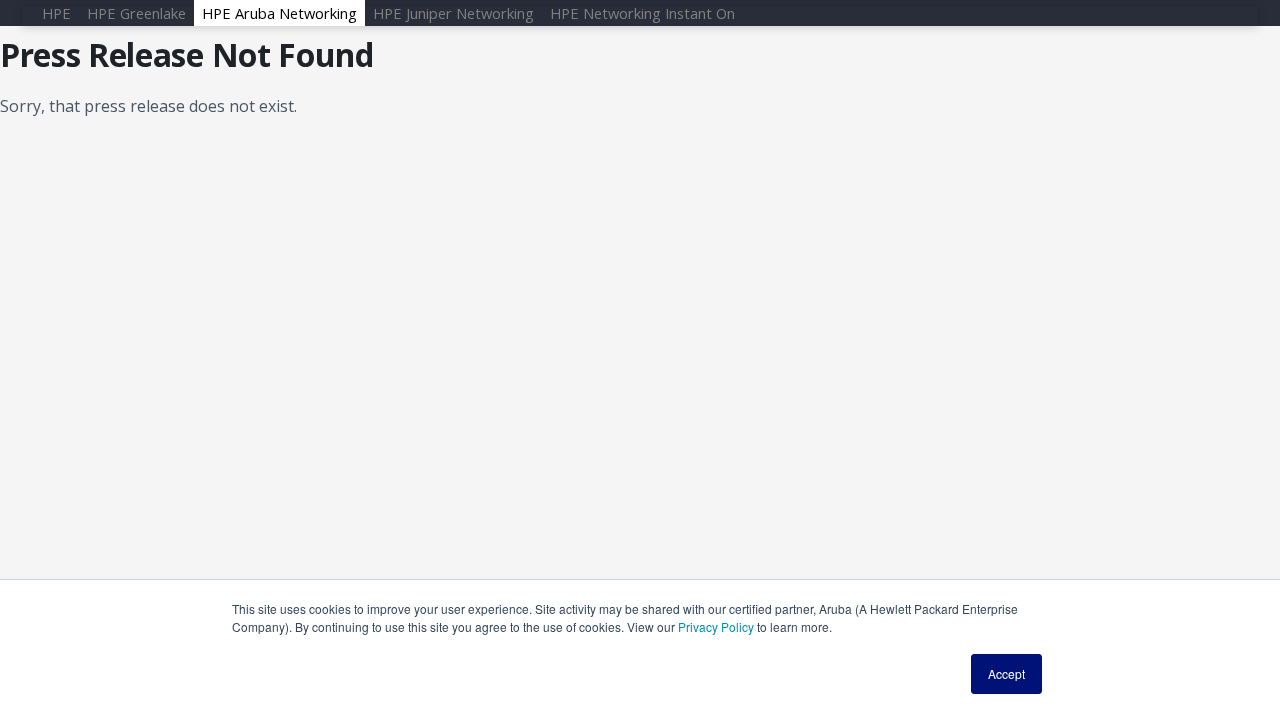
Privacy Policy (716, 626)
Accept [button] (1006, 673)
